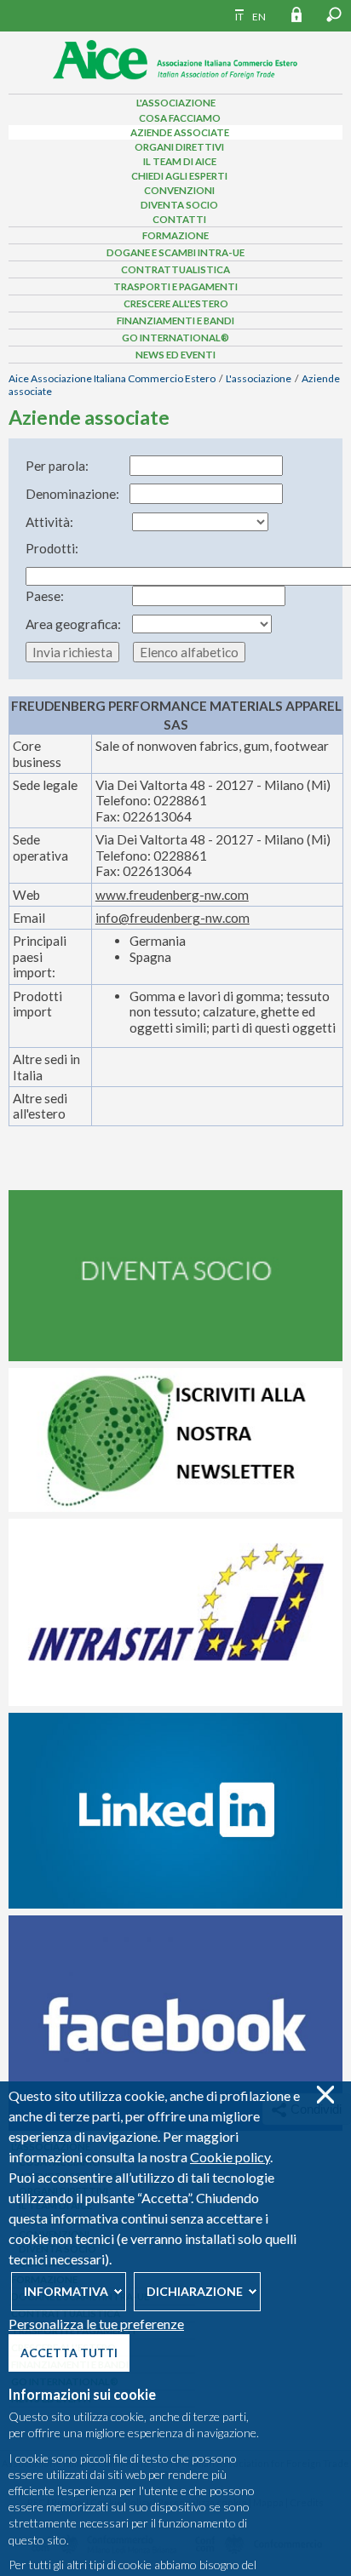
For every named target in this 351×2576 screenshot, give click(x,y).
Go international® (175, 338)
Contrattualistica (175, 269)
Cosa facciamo (180, 118)
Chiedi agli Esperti (179, 176)
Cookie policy (230, 2157)
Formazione (175, 235)
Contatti (179, 219)
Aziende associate (180, 132)
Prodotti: (52, 548)
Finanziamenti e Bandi (175, 321)
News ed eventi (175, 355)
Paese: (45, 596)
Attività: (49, 522)
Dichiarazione (195, 2291)
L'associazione (176, 103)
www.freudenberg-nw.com (172, 895)
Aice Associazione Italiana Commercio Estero (112, 378)
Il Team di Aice (180, 161)
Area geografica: (73, 624)
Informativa (66, 2291)
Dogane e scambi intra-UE (175, 252)
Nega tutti (325, 2095)
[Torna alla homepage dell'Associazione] (175, 84)
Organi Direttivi (179, 147)
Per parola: (57, 466)
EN (259, 17)
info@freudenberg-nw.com (173, 918)
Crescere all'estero (176, 303)
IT (239, 17)
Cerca (334, 14)
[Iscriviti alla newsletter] (175, 1508)
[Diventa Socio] (175, 1357)
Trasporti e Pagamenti (175, 286)
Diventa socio (179, 205)
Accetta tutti (69, 2353)
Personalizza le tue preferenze (96, 2324)
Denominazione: (72, 494)
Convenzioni (179, 190)
